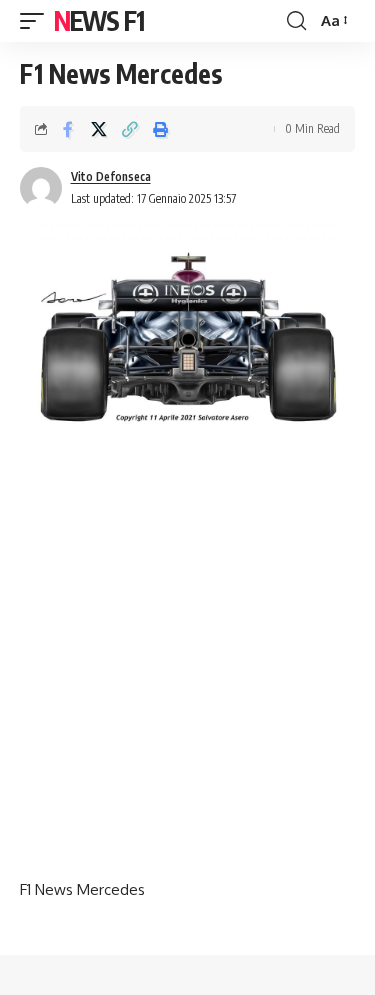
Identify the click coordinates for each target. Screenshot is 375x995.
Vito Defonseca (111, 176)
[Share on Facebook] (68, 129)
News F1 (99, 20)
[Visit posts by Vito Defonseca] (41, 188)
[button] (37, 21)
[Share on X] (99, 129)
